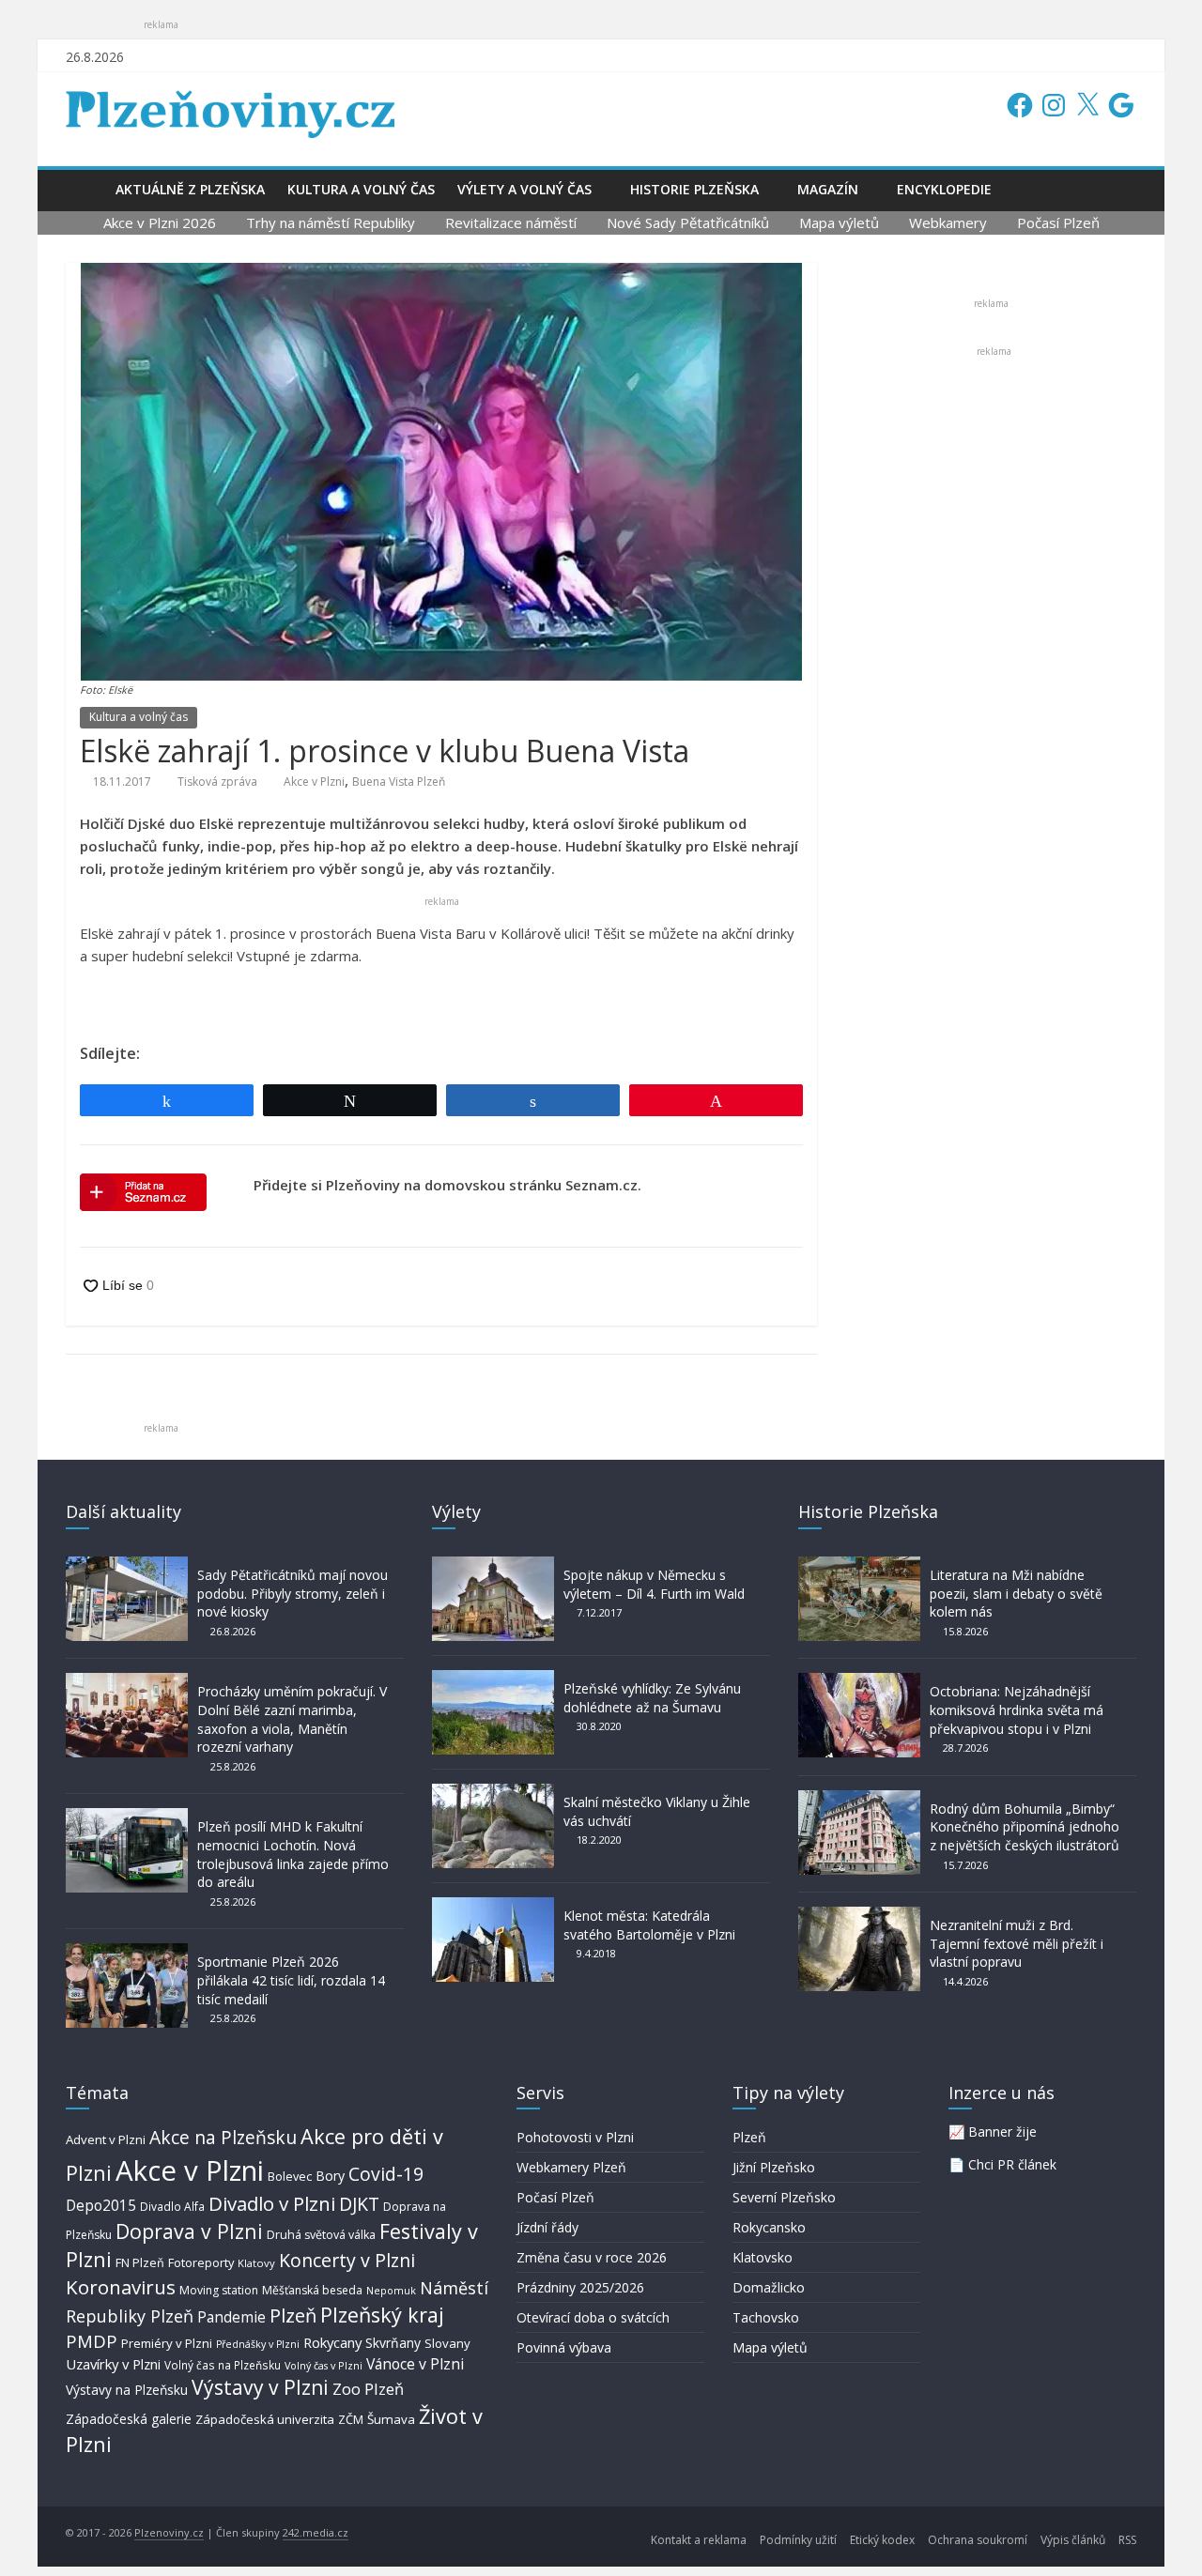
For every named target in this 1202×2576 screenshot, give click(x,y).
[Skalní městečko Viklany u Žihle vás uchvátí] (493, 1793)
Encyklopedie (944, 189)
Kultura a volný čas (361, 189)
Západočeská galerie (129, 2419)
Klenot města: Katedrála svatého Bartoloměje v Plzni (649, 1925)
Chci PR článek (1012, 2164)
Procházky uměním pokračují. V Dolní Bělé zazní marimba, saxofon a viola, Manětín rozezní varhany (292, 1719)
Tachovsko (766, 2317)
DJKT (359, 2204)
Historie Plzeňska (694, 189)
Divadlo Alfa (172, 2207)
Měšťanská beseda (312, 2290)
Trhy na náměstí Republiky (331, 222)
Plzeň (293, 2315)
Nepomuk (391, 2290)
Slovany (447, 2343)
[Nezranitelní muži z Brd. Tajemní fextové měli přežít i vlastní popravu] (859, 1916)
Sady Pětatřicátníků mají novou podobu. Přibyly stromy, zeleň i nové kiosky (293, 1593)
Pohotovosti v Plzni (575, 2137)
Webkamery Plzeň (571, 2167)
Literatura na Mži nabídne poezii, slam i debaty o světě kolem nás (1016, 1593)
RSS (1127, 2540)
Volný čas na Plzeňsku (223, 2365)
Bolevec (290, 2177)
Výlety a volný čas (524, 189)
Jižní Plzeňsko (774, 2167)
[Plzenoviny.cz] (85, 189)
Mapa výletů (839, 222)
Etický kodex (882, 2540)
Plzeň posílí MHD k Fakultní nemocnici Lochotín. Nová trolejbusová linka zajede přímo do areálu (293, 1854)
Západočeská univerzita (265, 2419)
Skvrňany (393, 2343)
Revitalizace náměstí (511, 222)
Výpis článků (1073, 2540)
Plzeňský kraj (382, 2315)
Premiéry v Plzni (167, 2343)
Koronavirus (121, 2287)
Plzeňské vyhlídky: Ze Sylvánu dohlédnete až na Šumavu (652, 1698)
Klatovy (256, 2263)
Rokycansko (769, 2227)
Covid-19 (386, 2174)
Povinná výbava (564, 2347)
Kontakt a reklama (699, 2540)
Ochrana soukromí (978, 2540)
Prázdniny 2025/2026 (580, 2287)
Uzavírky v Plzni (113, 2364)
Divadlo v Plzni (272, 2203)
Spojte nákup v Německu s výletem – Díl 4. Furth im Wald (654, 1584)
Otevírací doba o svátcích (593, 2317)
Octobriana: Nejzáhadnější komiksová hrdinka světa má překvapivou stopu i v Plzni (1017, 1710)
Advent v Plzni (106, 2139)
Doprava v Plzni (189, 2231)
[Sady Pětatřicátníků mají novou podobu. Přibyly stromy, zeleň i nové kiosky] (127, 1565)
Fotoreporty (201, 2262)
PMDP (92, 2341)
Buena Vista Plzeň (399, 782)
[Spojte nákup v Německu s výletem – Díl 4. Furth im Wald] (493, 1565)
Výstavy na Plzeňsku (127, 2390)
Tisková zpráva (217, 782)
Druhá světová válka (321, 2235)
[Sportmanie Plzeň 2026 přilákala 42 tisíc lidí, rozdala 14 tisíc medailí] (127, 1952)
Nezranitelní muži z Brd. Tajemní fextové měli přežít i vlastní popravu (1017, 1943)
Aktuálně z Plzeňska (190, 189)
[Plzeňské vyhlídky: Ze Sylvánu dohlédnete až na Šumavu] (493, 1679)
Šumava (391, 2419)
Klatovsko (763, 2257)
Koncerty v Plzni (347, 2260)
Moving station (219, 2290)
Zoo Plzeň (368, 2389)
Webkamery (948, 222)
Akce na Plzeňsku (223, 2137)
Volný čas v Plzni (324, 2365)
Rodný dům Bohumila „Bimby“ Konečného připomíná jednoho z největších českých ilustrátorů (1025, 1827)
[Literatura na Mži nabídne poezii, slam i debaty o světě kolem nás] (859, 1565)
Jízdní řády (547, 2227)
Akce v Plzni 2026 (160, 222)
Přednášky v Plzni (258, 2344)
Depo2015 (101, 2206)
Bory (330, 2176)
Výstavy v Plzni (260, 2387)
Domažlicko (769, 2287)
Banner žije (1002, 2131)
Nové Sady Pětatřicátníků (688, 222)
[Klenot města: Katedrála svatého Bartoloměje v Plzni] (493, 1906)
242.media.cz (316, 2532)
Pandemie (231, 2317)
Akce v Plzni (314, 782)
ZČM (351, 2419)
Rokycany (332, 2342)
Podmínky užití (798, 2540)
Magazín (828, 189)
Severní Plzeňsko (784, 2197)
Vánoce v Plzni (415, 2364)
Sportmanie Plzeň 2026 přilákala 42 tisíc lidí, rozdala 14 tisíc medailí (291, 1980)
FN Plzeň (140, 2263)
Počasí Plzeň (1058, 222)
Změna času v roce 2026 (592, 2257)
